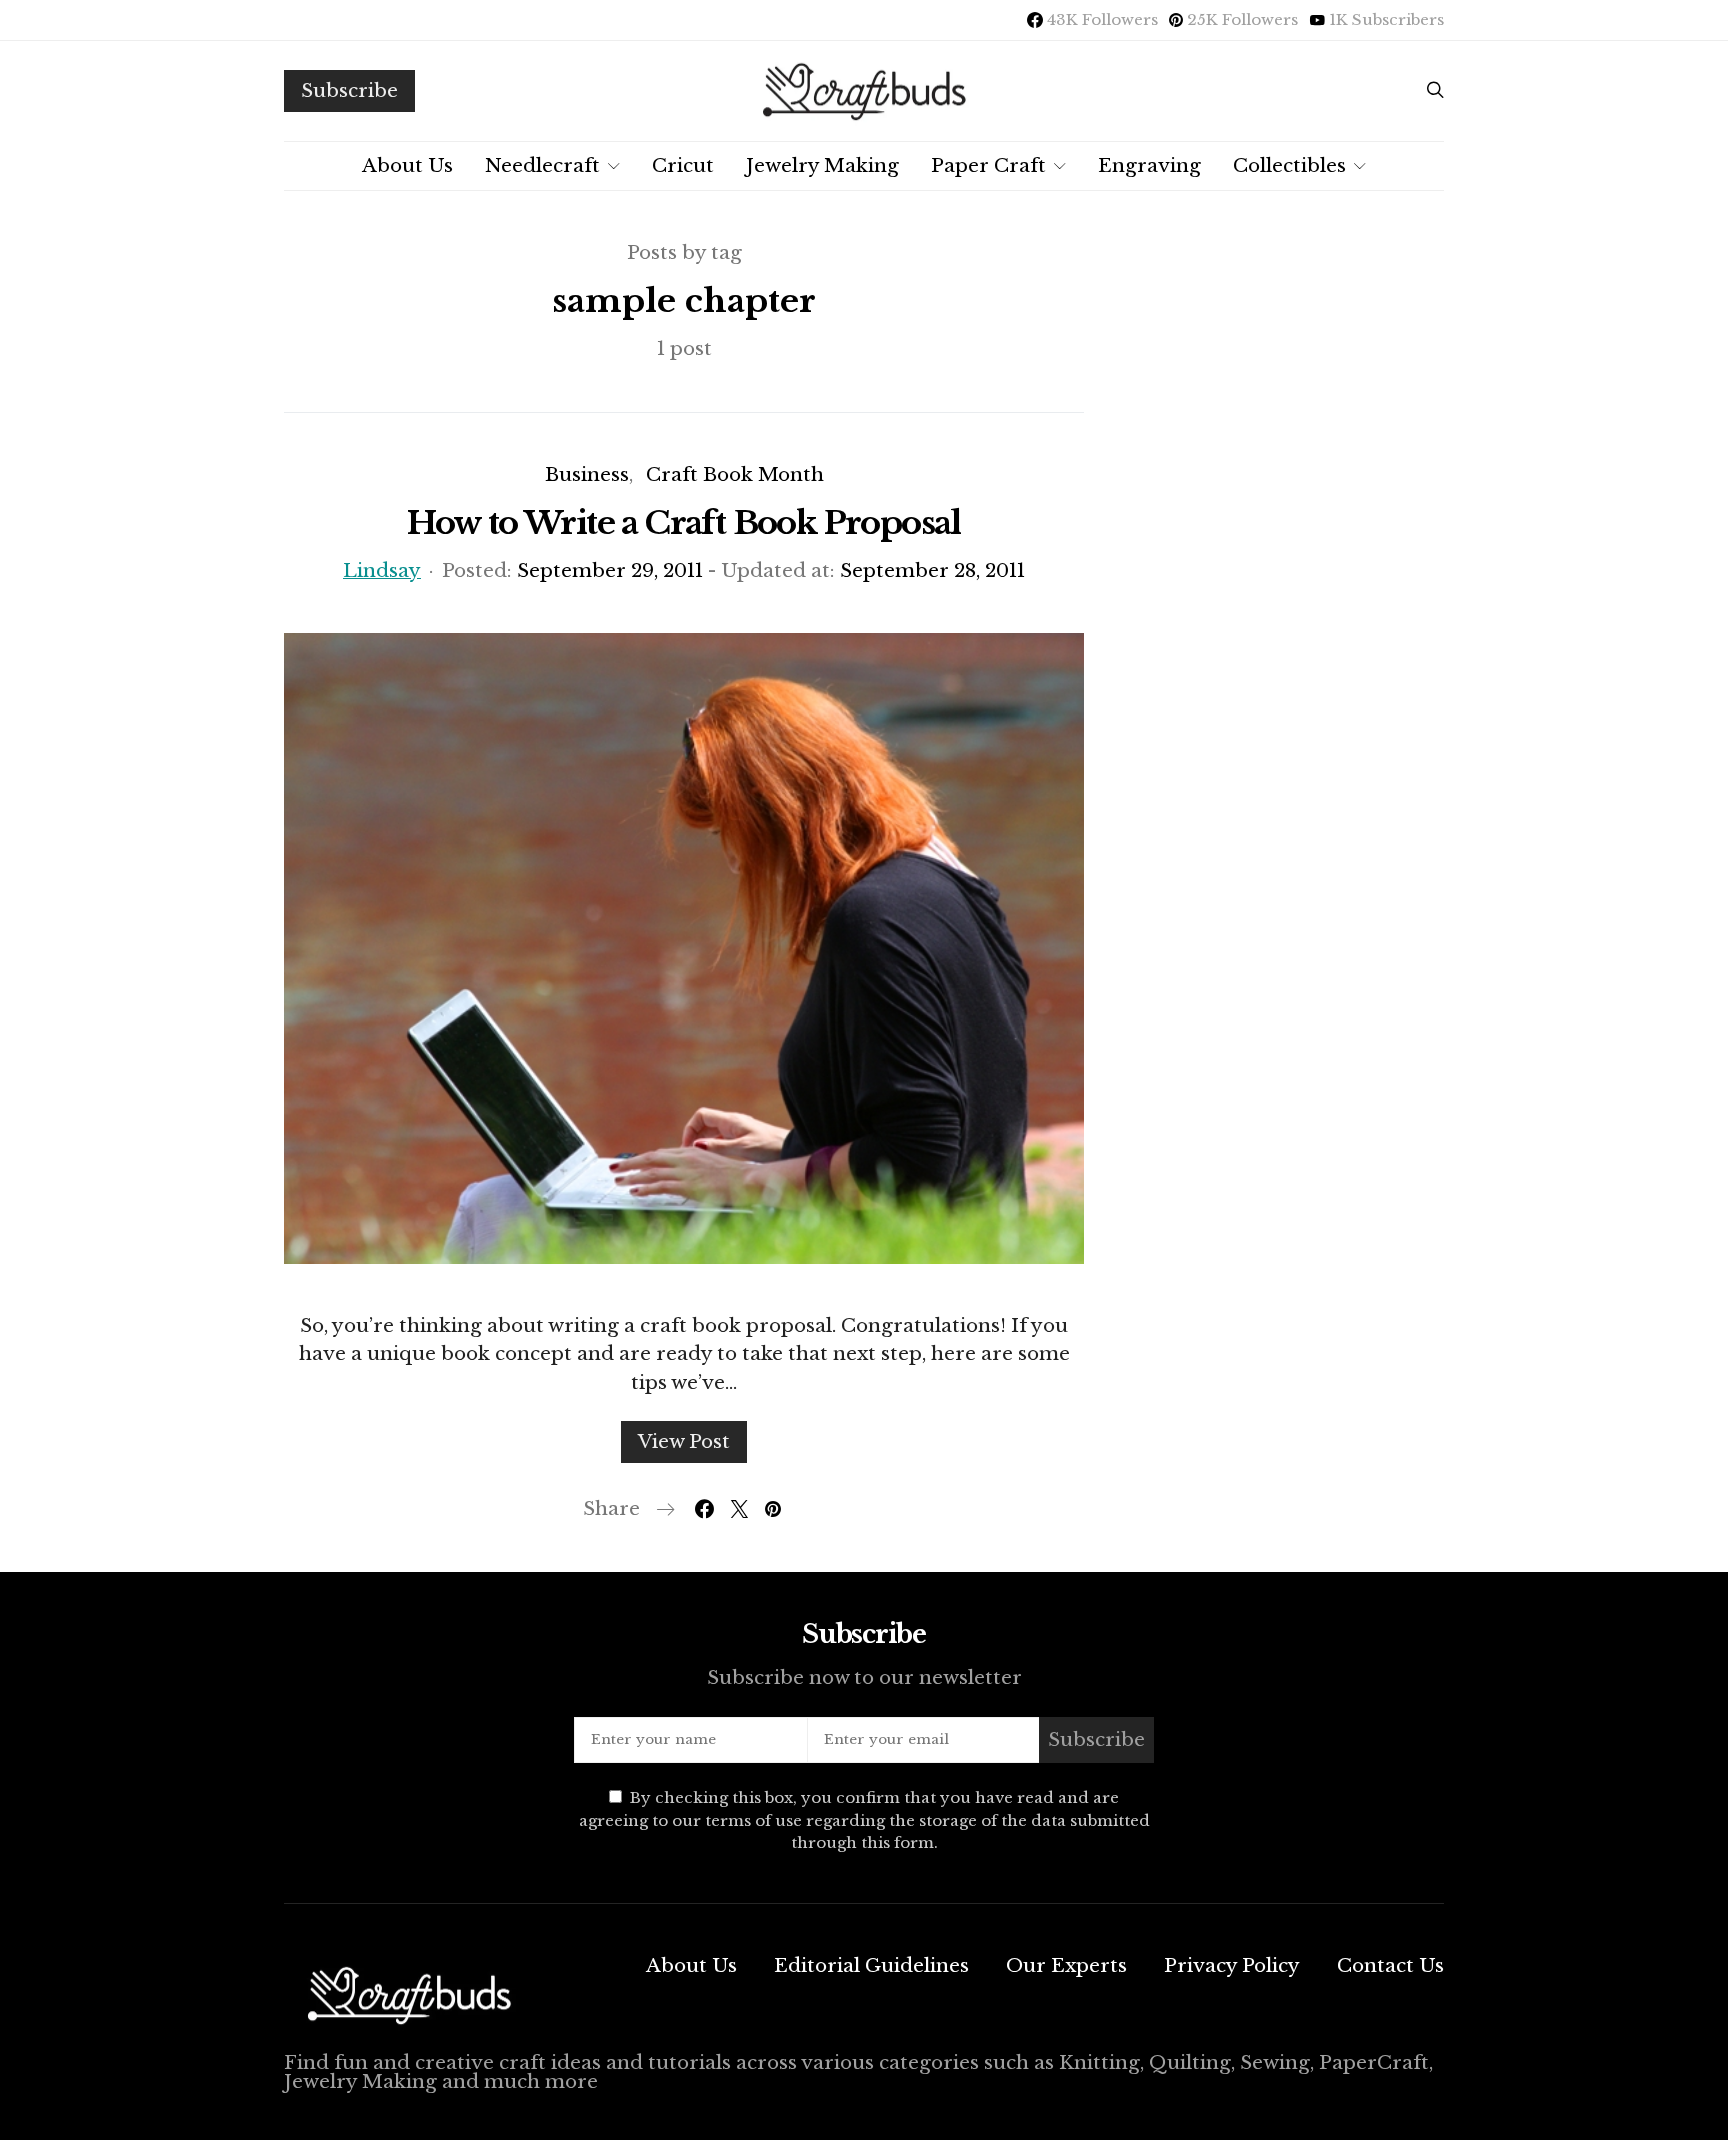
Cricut (683, 165)
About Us (407, 165)
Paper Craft (988, 165)
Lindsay (382, 570)
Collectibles (1289, 165)
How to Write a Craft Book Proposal (684, 523)
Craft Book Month (735, 474)
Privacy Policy (1232, 1965)
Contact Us (1390, 1965)
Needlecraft (542, 165)
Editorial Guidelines (871, 1965)
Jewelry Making (822, 165)
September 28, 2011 (932, 570)
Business (587, 474)
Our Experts (1066, 1965)
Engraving (1149, 165)
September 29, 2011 (610, 570)
